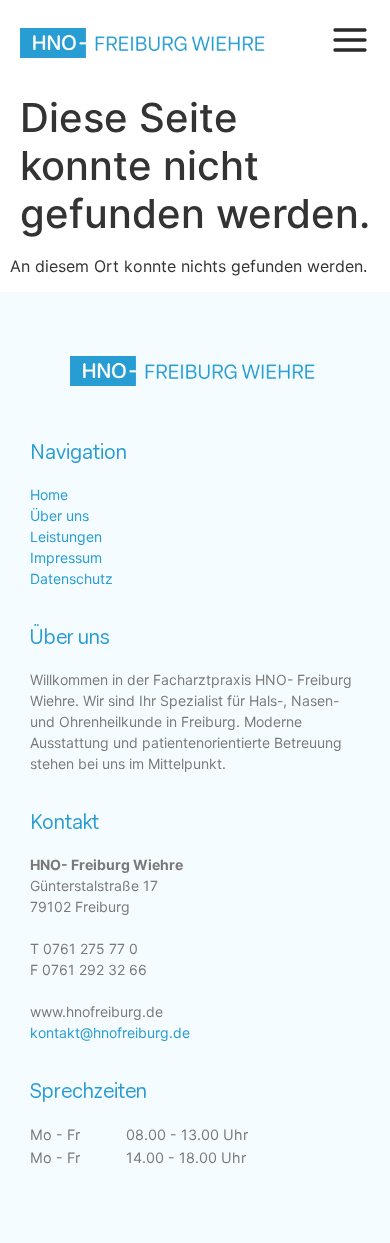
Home (49, 494)
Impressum (66, 557)
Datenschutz (71, 578)
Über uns (59, 515)
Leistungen (66, 536)
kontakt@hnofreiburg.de (110, 1032)
